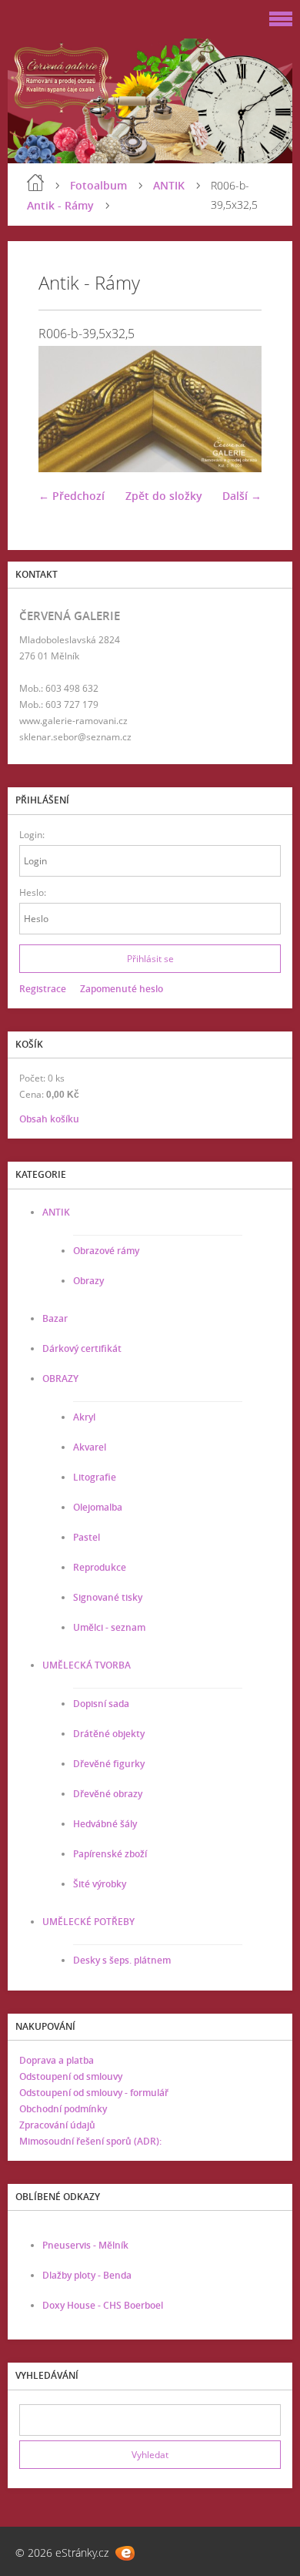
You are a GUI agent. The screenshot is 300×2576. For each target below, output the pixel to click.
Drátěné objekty (109, 1734)
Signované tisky (108, 1597)
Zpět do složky (164, 496)
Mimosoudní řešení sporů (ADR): (90, 2141)
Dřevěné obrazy (108, 1794)
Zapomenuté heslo (122, 989)
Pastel (87, 1537)
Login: (32, 835)
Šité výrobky (100, 1884)
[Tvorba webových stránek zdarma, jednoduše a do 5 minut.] (125, 2553)
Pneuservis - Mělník (85, 2245)
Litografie (95, 1477)
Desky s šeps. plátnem (122, 1960)
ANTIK (169, 185)
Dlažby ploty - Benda (87, 2275)
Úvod (35, 183)
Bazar (55, 1318)
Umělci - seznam (109, 1627)
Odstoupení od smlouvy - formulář (94, 2093)
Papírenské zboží (110, 1854)
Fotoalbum (98, 185)
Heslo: (33, 892)
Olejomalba (98, 1507)
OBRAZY (60, 1379)
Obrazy (88, 1281)
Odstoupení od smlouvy (71, 2076)
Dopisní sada (101, 1704)
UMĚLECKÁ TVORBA (87, 1665)
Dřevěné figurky (109, 1764)
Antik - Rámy (60, 205)
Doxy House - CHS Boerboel (103, 2305)
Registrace (43, 989)
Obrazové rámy (106, 1251)
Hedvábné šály (105, 1824)
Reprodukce (100, 1567)
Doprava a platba (57, 2060)
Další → (242, 496)
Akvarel (90, 1447)
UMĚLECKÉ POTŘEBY (88, 1922)
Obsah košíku (49, 1119)
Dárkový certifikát (82, 1348)
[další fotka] (237, 409)
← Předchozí (72, 496)
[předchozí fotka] (63, 409)
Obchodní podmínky (63, 2109)
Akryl (84, 1417)
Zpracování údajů (57, 2125)
